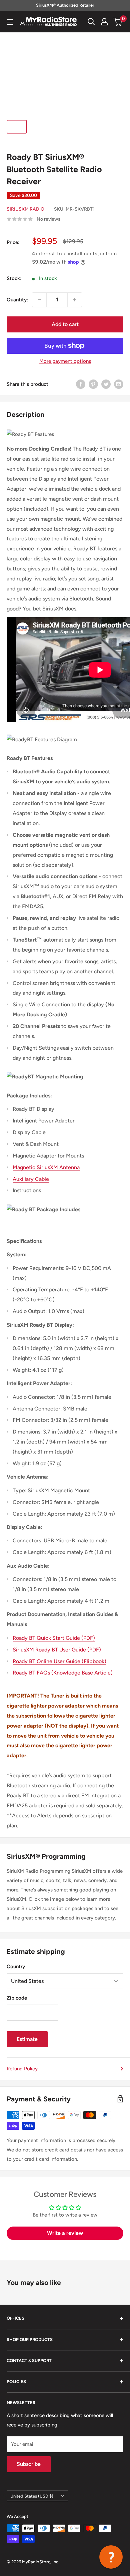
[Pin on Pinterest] (93, 384)
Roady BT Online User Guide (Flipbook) (59, 1661)
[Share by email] (119, 384)
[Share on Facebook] (81, 384)
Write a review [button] (65, 2233)
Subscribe (29, 2464)
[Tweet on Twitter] (106, 384)
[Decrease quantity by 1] (39, 300)
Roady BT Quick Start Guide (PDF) (54, 1638)
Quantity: (17, 300)
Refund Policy (22, 2069)
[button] (111, 2557)
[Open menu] (10, 22)
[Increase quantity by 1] (75, 300)
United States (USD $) (32, 2496)
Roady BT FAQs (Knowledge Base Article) (63, 1673)
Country (16, 1967)
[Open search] (91, 22)
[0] (118, 22)
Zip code (17, 1998)
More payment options (65, 361)
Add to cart (65, 324)
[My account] (104, 22)
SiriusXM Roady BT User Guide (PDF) (57, 1650)
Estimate (27, 2039)
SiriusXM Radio (25, 209)
